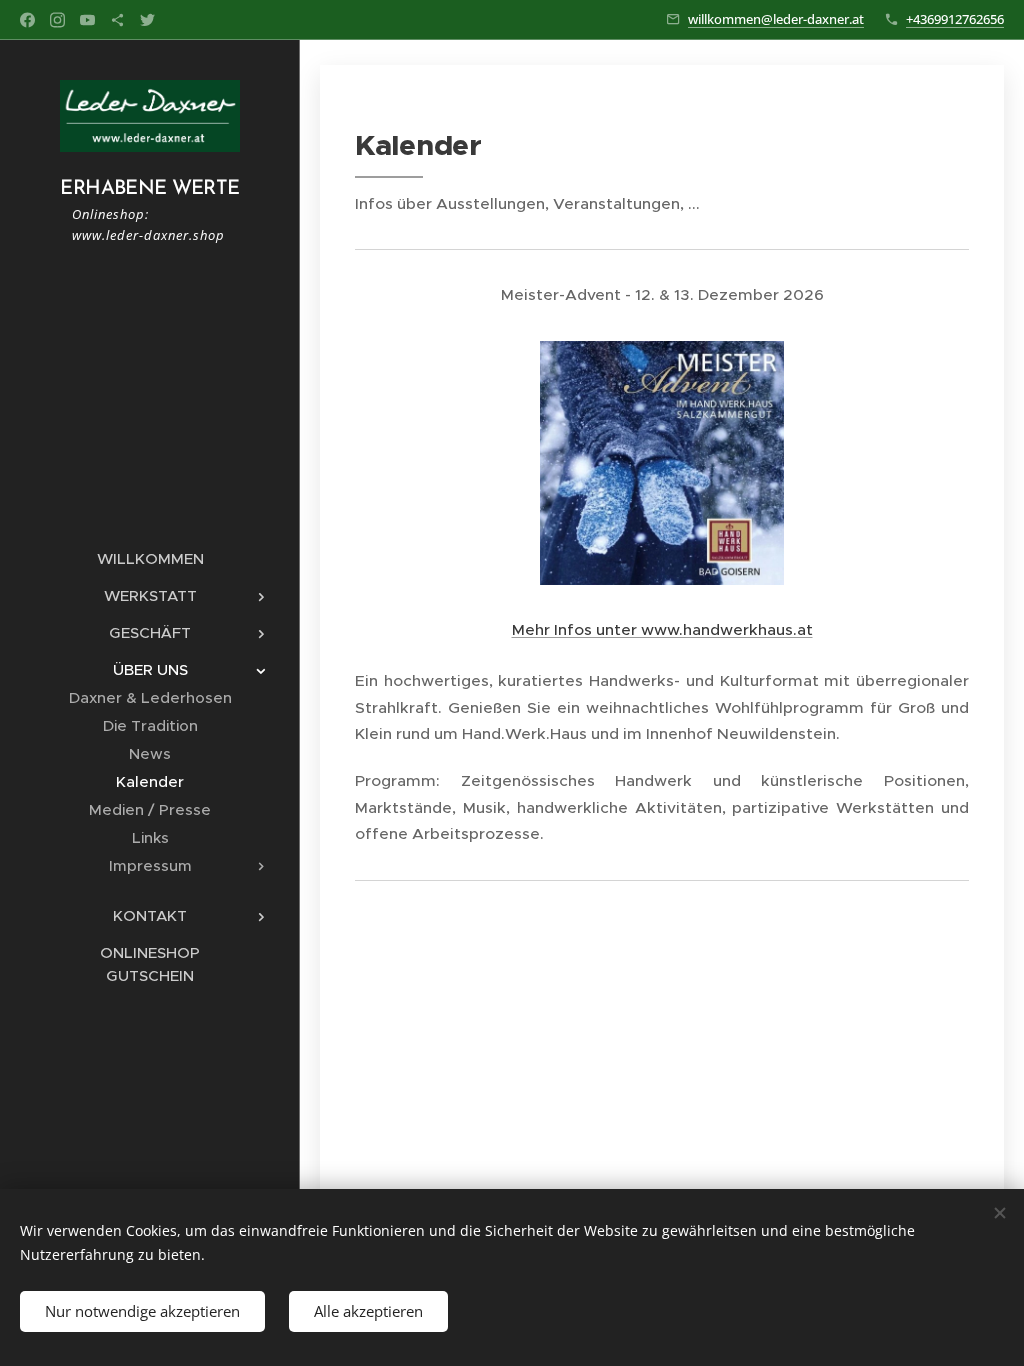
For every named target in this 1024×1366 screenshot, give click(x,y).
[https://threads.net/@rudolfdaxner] (117, 20)
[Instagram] (57, 20)
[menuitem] (150, 558)
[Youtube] (87, 20)
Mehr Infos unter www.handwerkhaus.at (662, 629)
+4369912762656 (955, 19)
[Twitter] (147, 20)
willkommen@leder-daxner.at (776, 19)
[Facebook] (27, 20)
